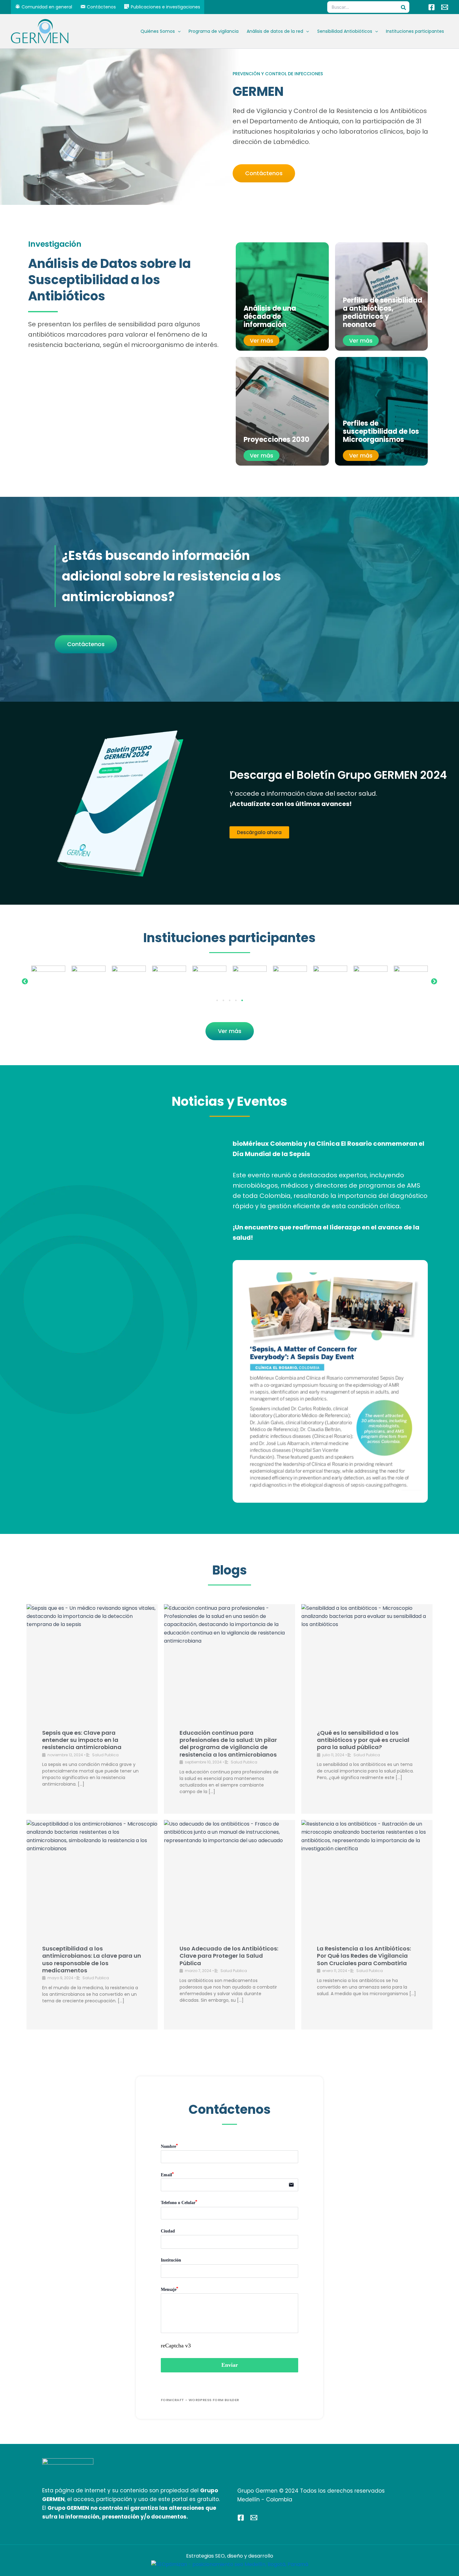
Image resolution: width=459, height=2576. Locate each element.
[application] (178, 31)
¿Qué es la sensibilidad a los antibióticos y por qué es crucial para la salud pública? (363, 1740)
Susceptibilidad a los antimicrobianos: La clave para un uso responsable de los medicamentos (92, 1959)
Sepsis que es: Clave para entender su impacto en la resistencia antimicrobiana (82, 1740)
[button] (25, 981)
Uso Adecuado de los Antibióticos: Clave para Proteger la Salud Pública (229, 1956)
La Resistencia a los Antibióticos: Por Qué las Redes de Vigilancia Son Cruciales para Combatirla (364, 1956)
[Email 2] (254, 2518)
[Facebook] (432, 7)
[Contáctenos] (445, 7)
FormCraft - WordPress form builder (200, 2400)
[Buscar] (405, 7)
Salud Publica (105, 1755)
